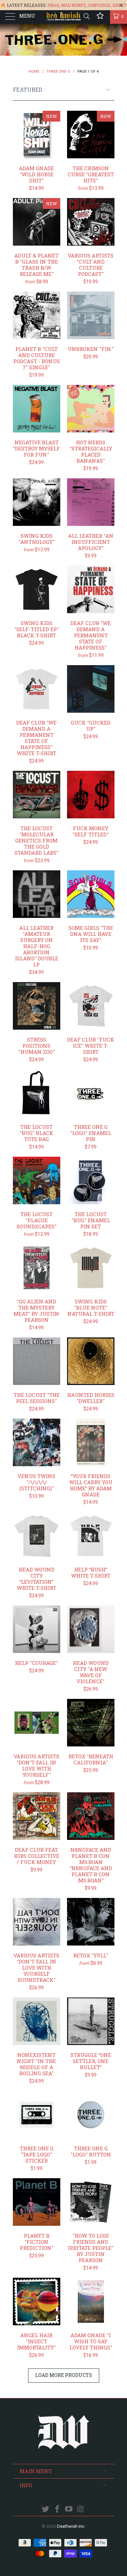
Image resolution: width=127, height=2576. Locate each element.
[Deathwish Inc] (64, 17)
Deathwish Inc (71, 2526)
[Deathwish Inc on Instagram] (81, 2510)
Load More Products (64, 2375)
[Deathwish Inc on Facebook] (57, 2510)
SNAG (53, 5)
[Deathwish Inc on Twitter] (46, 2510)
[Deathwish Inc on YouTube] (69, 2510)
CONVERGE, (100, 5)
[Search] (86, 16)
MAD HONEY (73, 5)
